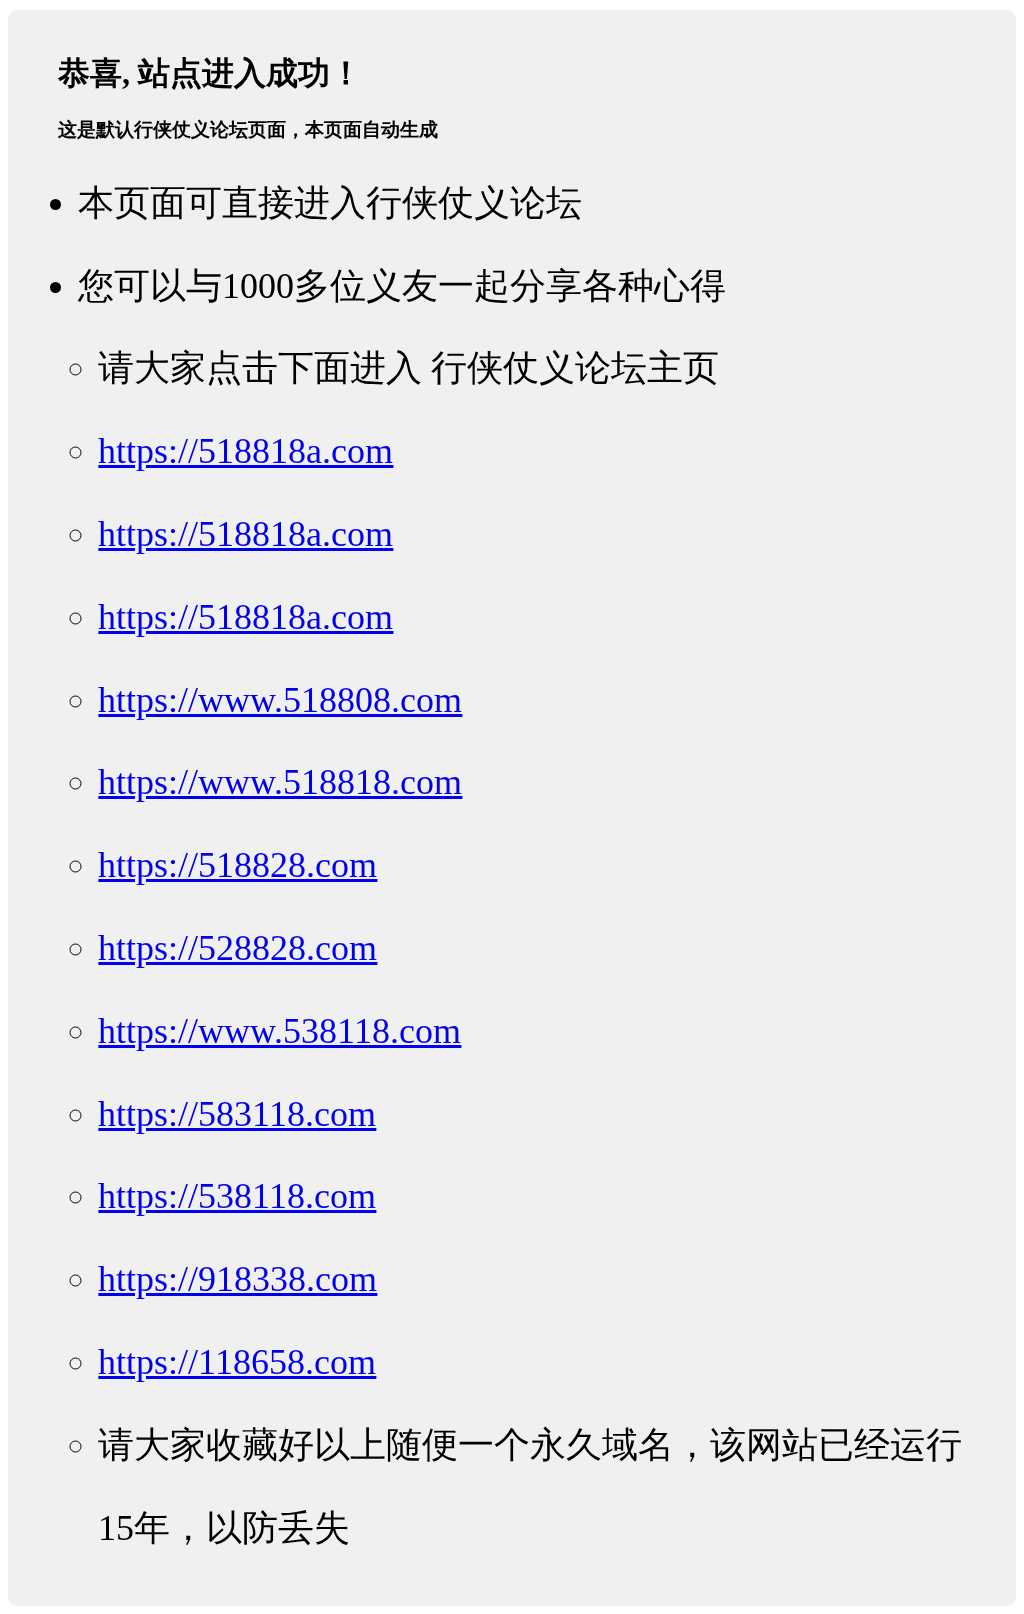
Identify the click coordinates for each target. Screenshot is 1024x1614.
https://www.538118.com (279, 1031)
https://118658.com (237, 1362)
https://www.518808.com (280, 700)
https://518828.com (237, 865)
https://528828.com (237, 948)
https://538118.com (237, 1196)
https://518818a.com (245, 451)
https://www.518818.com (280, 782)
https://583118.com (237, 1114)
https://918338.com (237, 1279)
